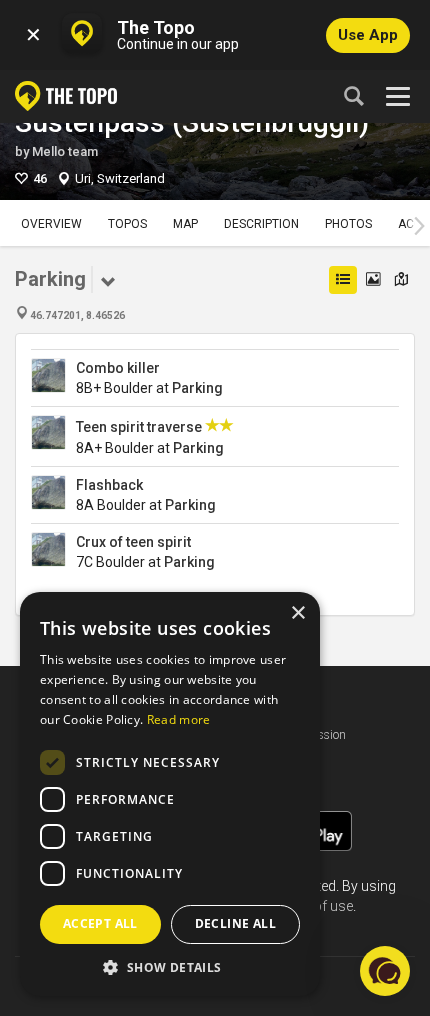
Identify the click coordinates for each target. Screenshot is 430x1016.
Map (185, 224)
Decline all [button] (235, 923)
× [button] (297, 613)
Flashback (109, 485)
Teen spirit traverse (139, 427)
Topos (127, 224)
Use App (368, 35)
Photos (348, 224)
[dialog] (170, 794)
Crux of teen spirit (133, 542)
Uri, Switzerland (120, 178)
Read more (179, 719)
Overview (51, 224)
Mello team (65, 151)
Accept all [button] (100, 923)
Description (261, 224)
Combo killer (118, 368)
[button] (170, 966)
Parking (197, 388)
